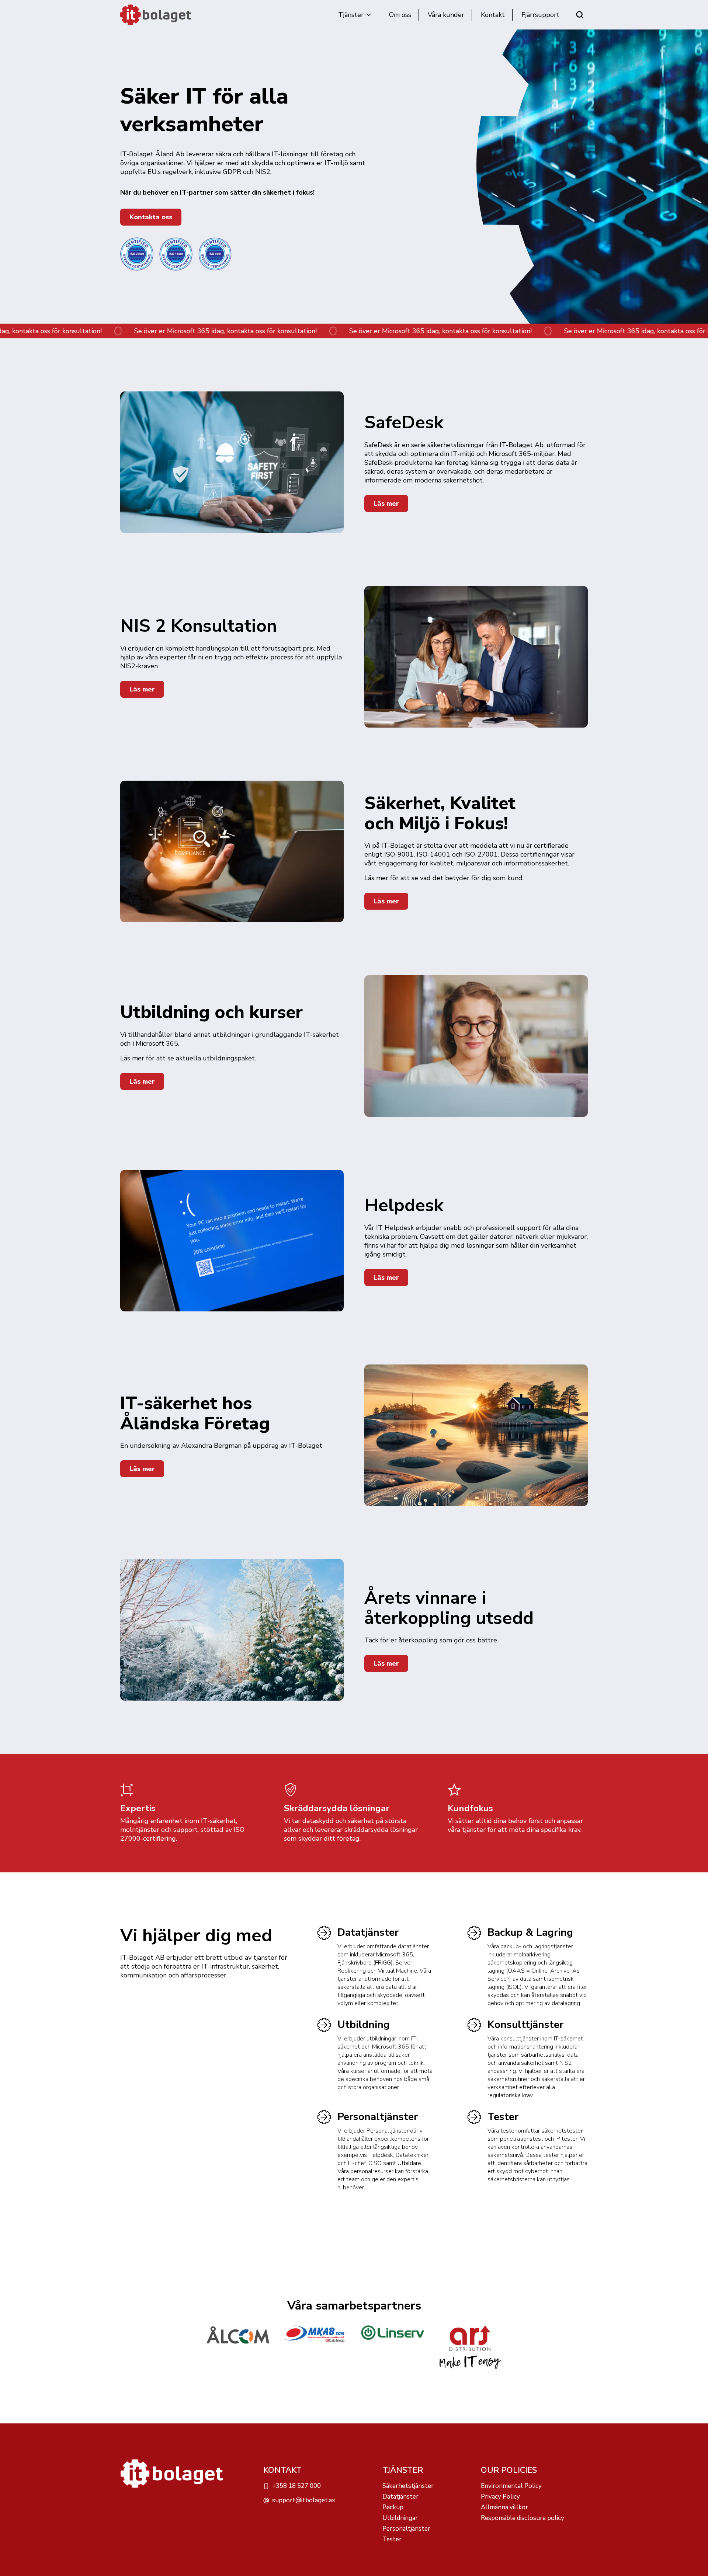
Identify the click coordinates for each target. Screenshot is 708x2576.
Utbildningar (400, 2518)
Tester (503, 2117)
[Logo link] (238, 2348)
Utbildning (364, 2025)
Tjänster (351, 15)
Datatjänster (368, 1932)
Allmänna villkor (504, 2507)
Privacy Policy (500, 2497)
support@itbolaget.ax (304, 2500)
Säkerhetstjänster (408, 2486)
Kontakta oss (151, 217)
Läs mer (386, 503)
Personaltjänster (378, 2117)
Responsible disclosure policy (523, 2518)
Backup (393, 2507)
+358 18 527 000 (296, 2486)
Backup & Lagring (530, 1932)
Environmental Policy (511, 2486)
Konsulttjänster (525, 2025)
